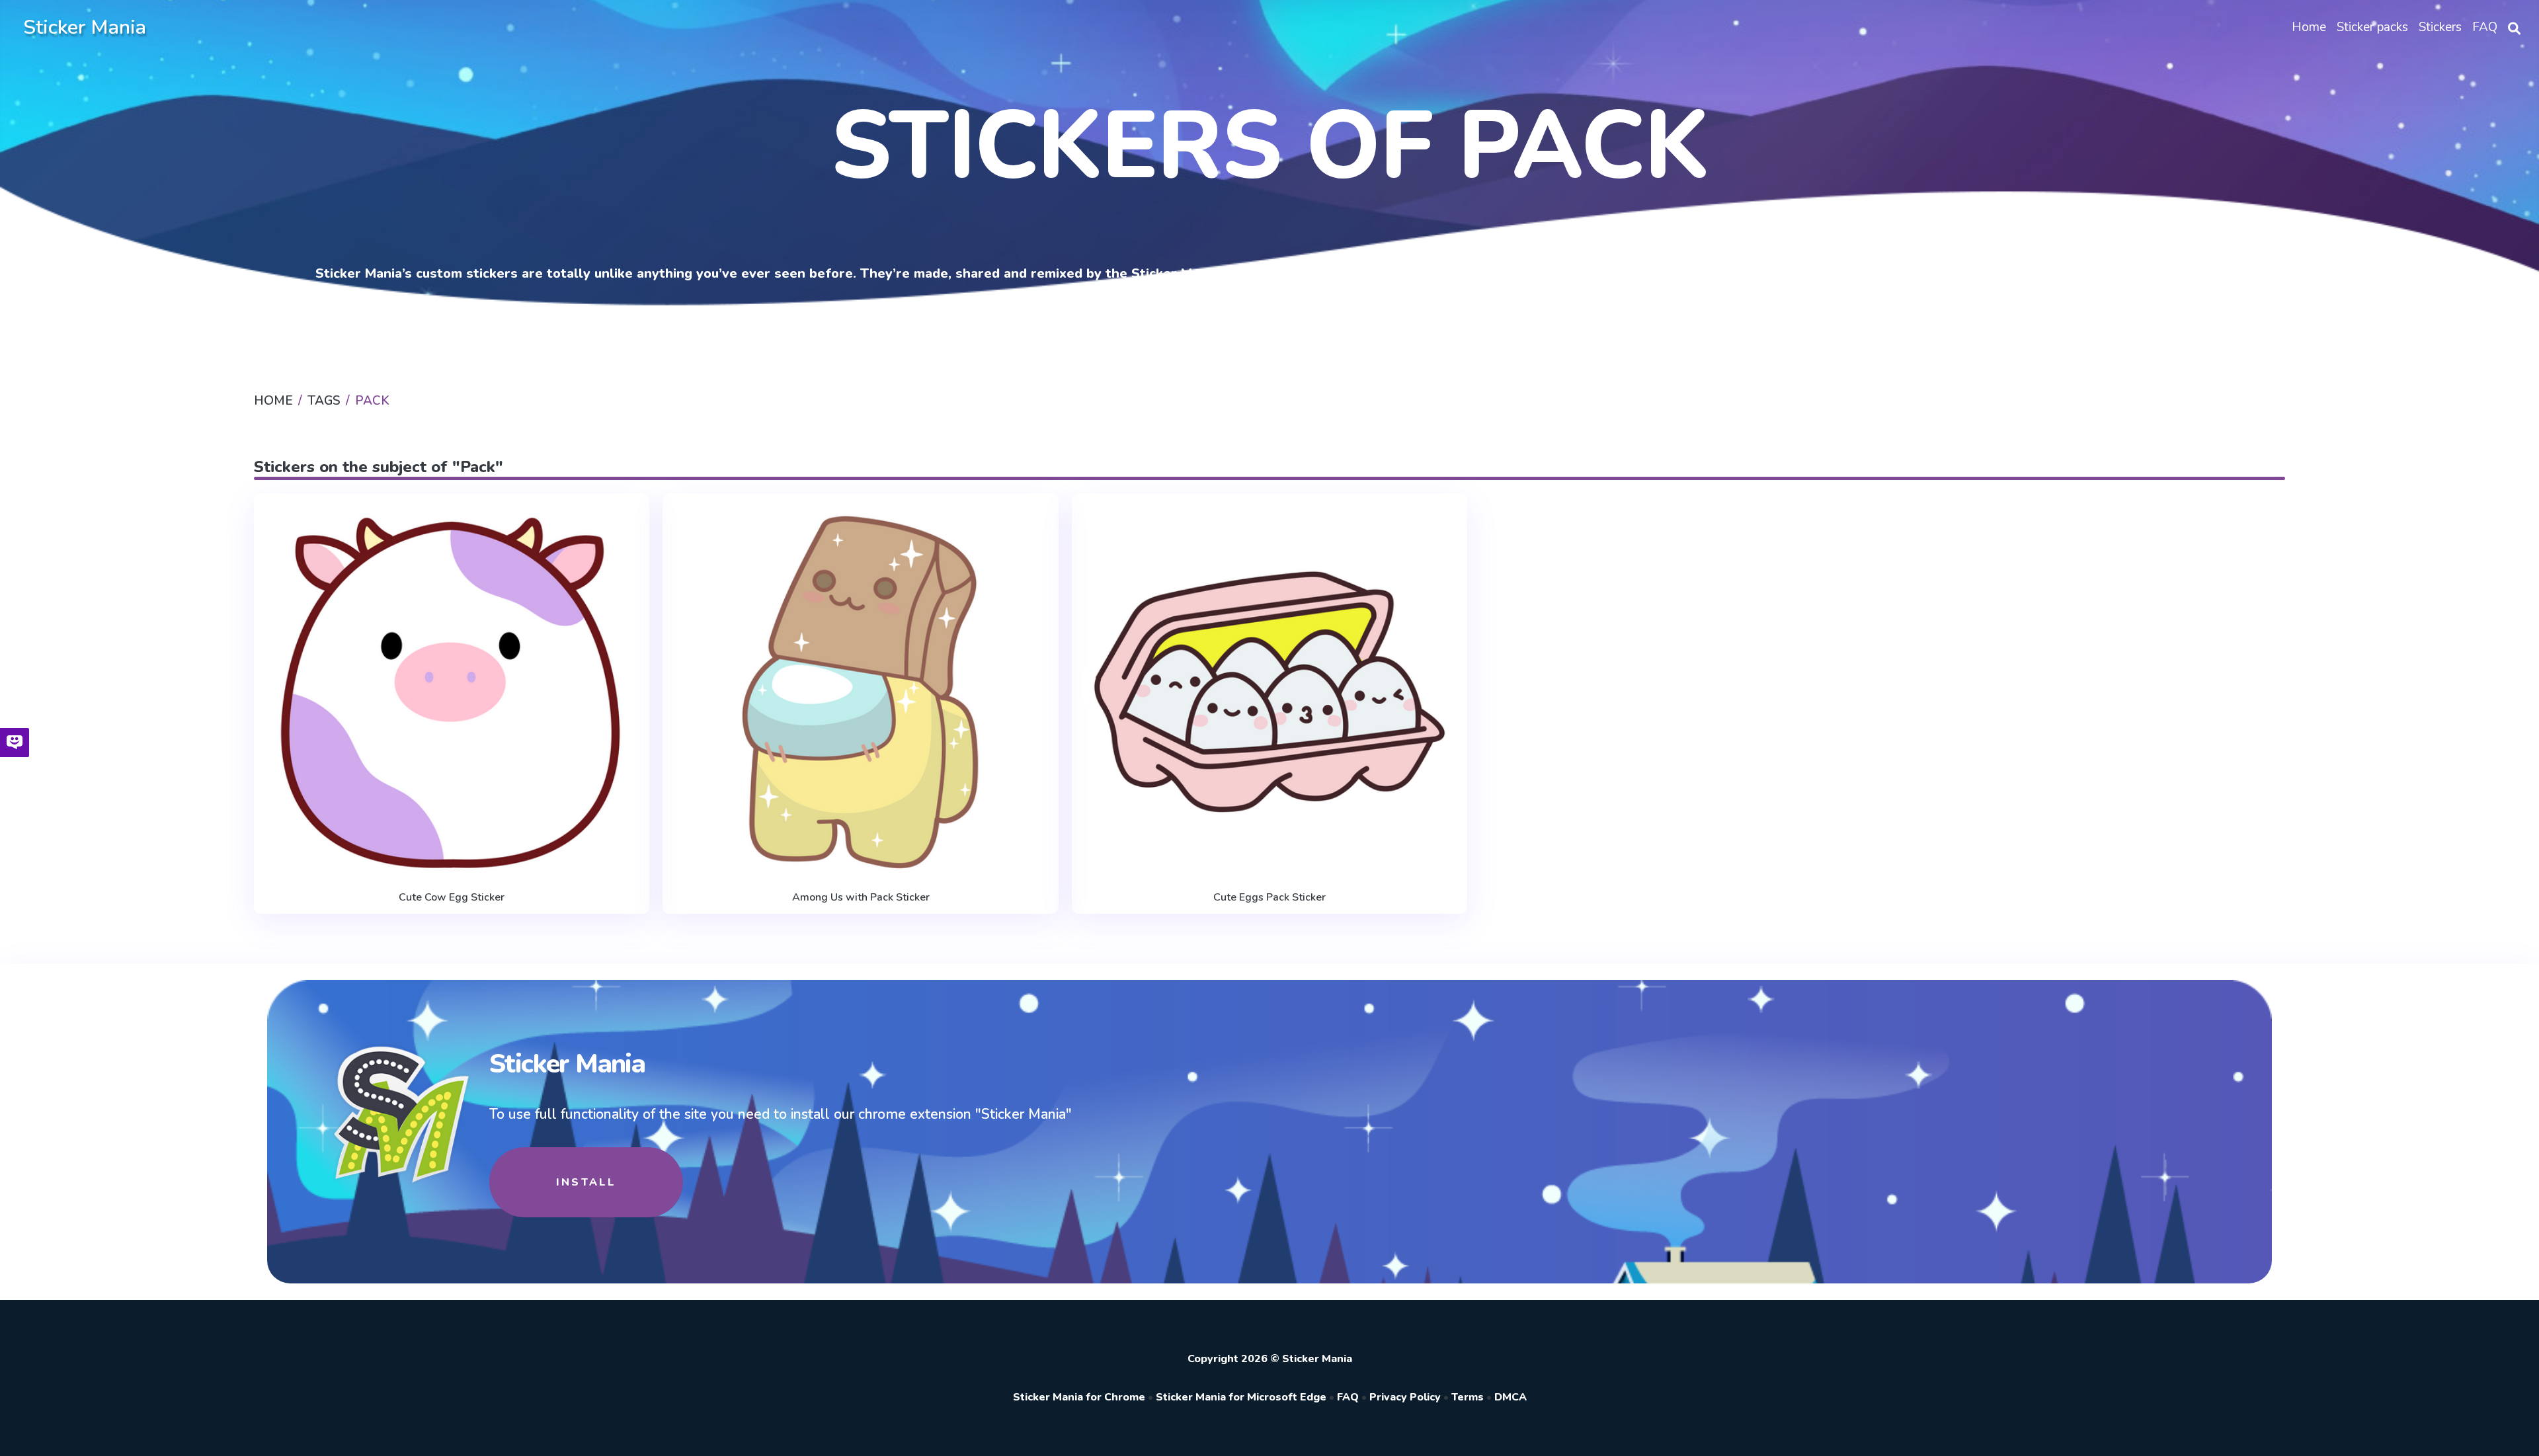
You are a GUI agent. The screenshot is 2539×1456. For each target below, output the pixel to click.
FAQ (1348, 1397)
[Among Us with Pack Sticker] (860, 693)
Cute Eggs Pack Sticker (1269, 897)
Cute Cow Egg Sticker (452, 897)
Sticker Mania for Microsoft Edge (1241, 1397)
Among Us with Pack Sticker (861, 897)
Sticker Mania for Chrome (1079, 1397)
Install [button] (586, 1182)
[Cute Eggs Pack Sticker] (1269, 693)
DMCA (1511, 1397)
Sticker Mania (85, 27)
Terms (1468, 1397)
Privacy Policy (1405, 1397)
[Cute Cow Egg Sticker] (452, 693)
